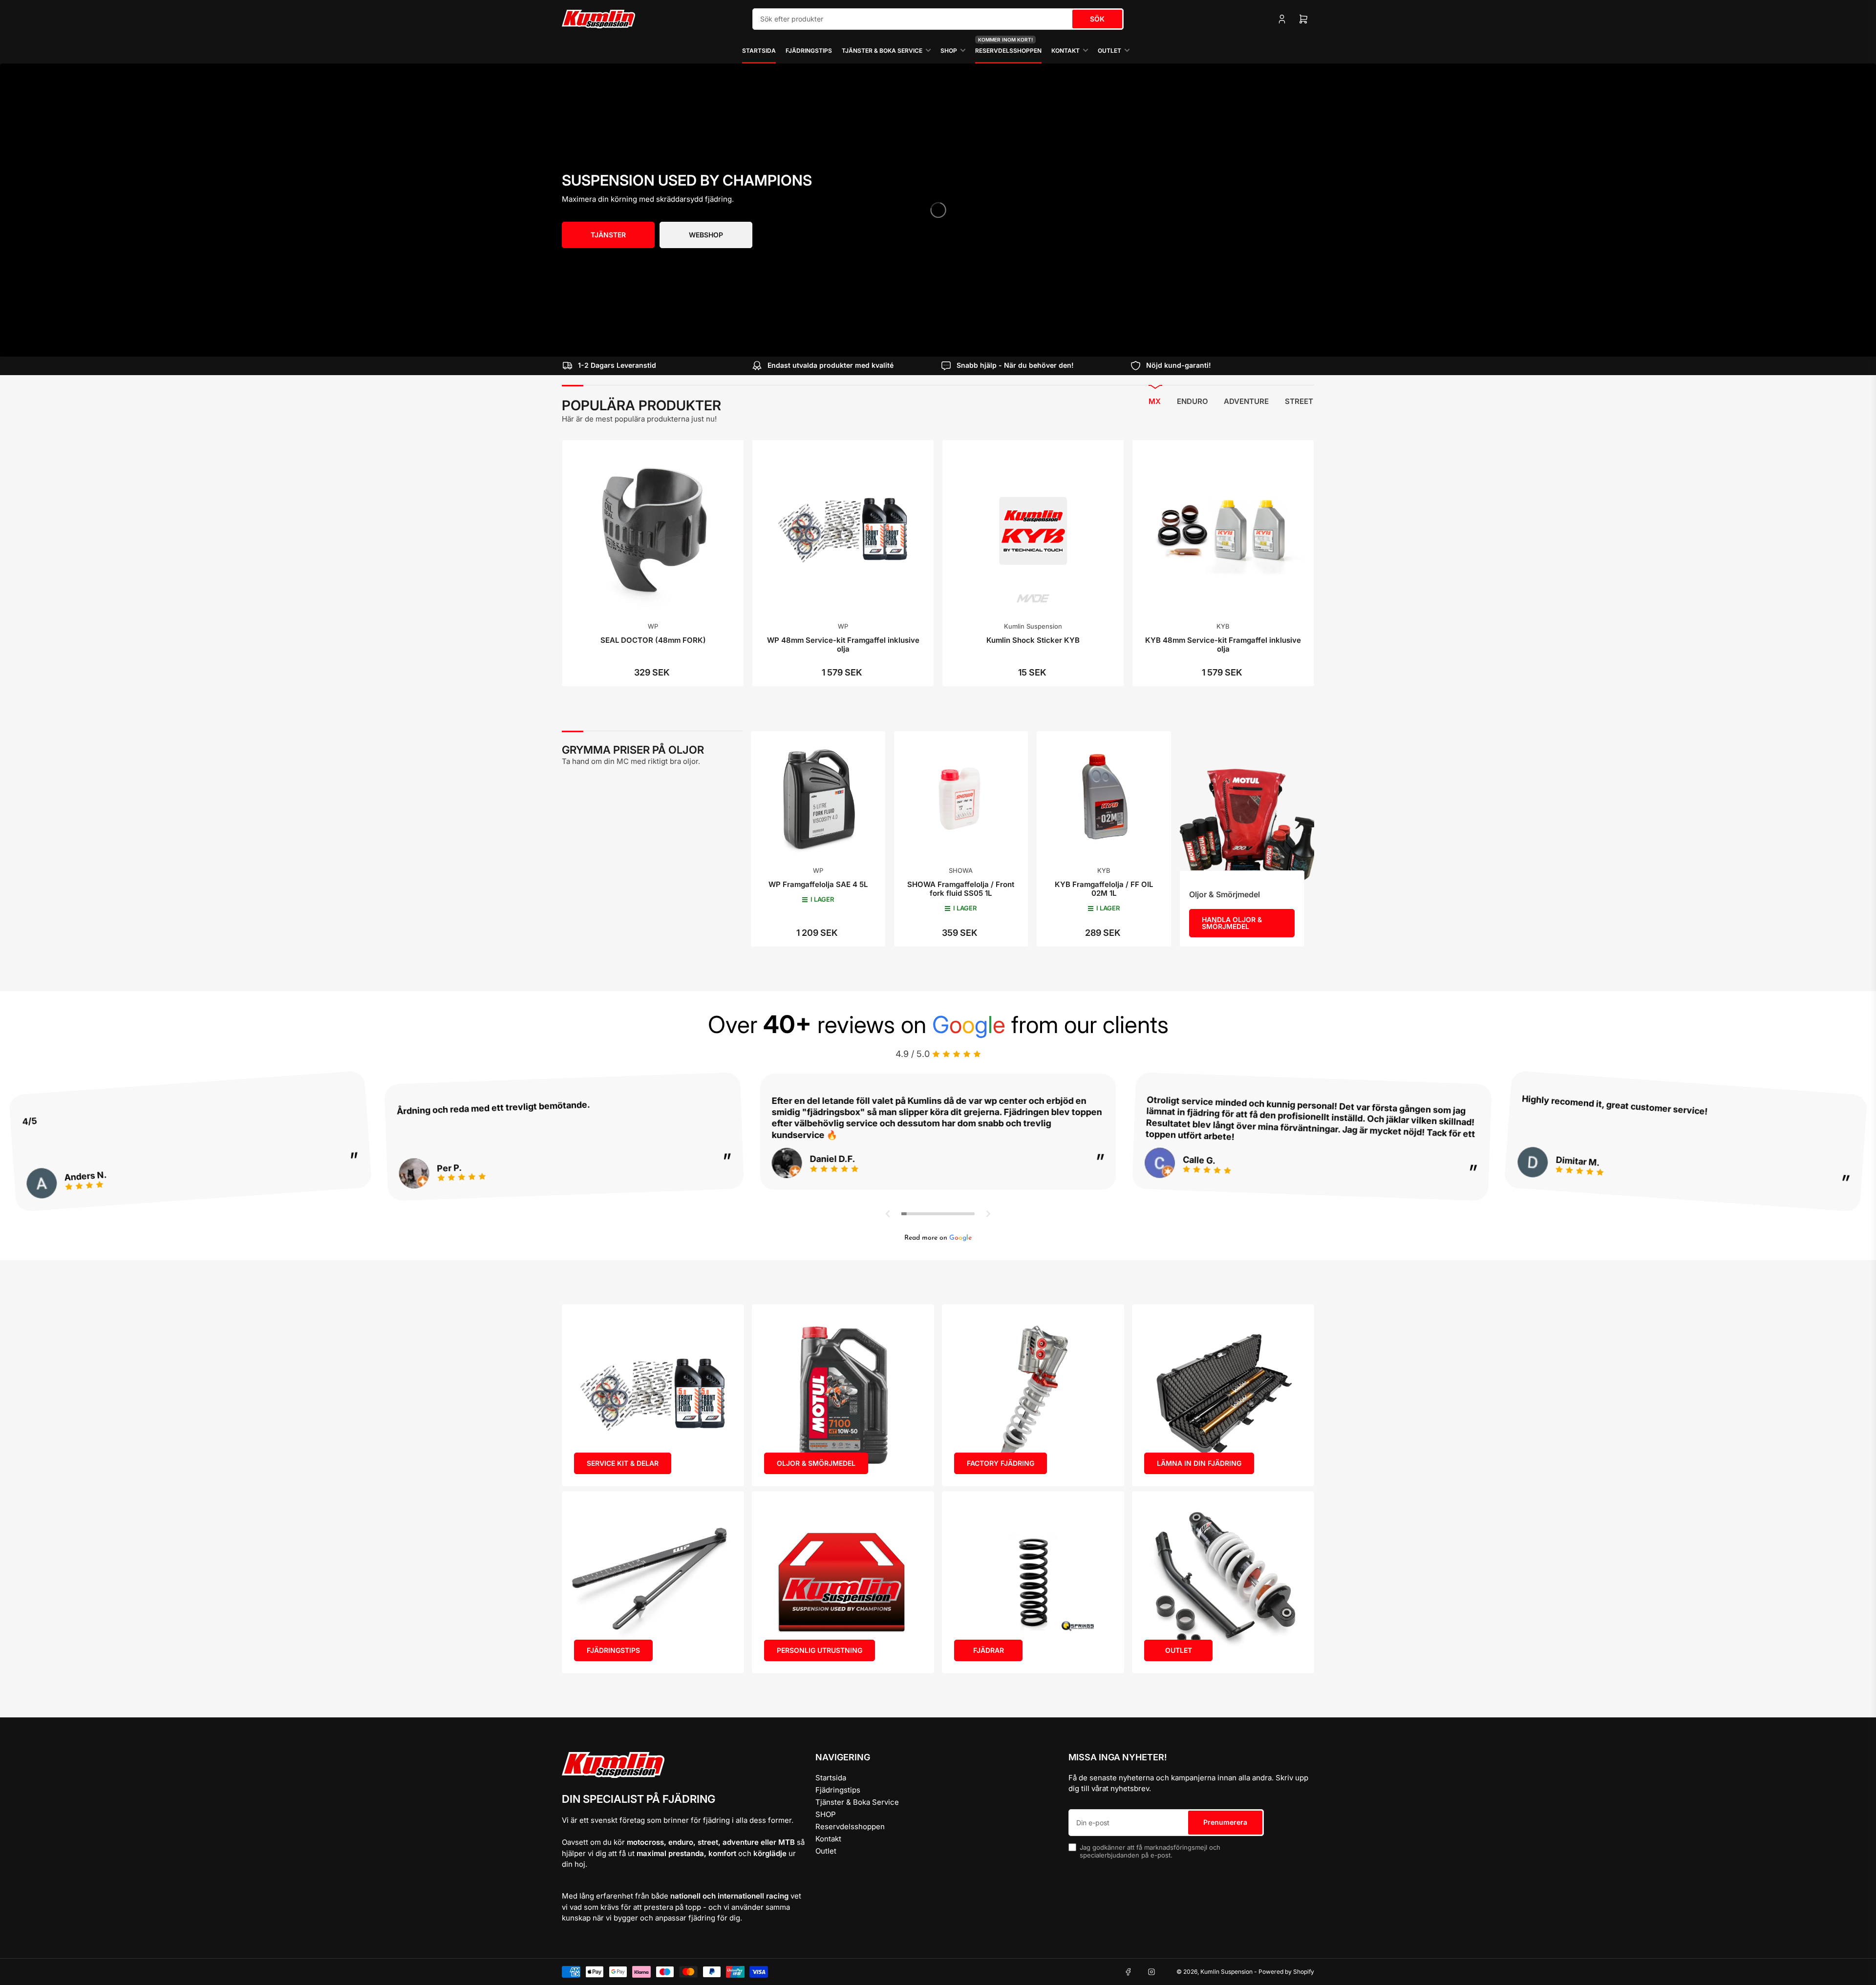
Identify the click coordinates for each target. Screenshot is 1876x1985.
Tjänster (608, 235)
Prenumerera (1225, 1822)
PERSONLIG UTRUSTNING (820, 1650)
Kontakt (1066, 51)
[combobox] (938, 19)
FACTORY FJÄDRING (1001, 1463)
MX (1155, 401)
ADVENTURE (1246, 401)
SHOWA (961, 870)
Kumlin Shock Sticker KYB (1033, 640)
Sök (1097, 19)
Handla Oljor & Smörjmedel (1232, 923)
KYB (1223, 626)
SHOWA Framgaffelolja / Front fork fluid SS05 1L (961, 889)
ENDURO (1193, 401)
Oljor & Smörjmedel (1225, 894)
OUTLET (1179, 1650)
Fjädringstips (809, 51)
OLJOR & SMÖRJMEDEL (816, 1463)
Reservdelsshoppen (1008, 46)
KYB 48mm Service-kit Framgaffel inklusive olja (1223, 644)
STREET (1299, 401)
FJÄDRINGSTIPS (613, 1650)
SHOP (949, 51)
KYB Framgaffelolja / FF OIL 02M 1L (1104, 889)
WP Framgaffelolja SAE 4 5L (818, 884)
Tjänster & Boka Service (882, 51)
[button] (888, 1214)
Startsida (759, 51)
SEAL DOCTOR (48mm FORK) (653, 640)
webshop (706, 235)
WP (653, 626)
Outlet (1109, 51)
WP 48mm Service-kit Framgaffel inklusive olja (843, 644)
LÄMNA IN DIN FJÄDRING (1199, 1463)
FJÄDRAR (989, 1650)
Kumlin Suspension (1033, 626)
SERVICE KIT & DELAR (623, 1463)
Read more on (938, 1238)
